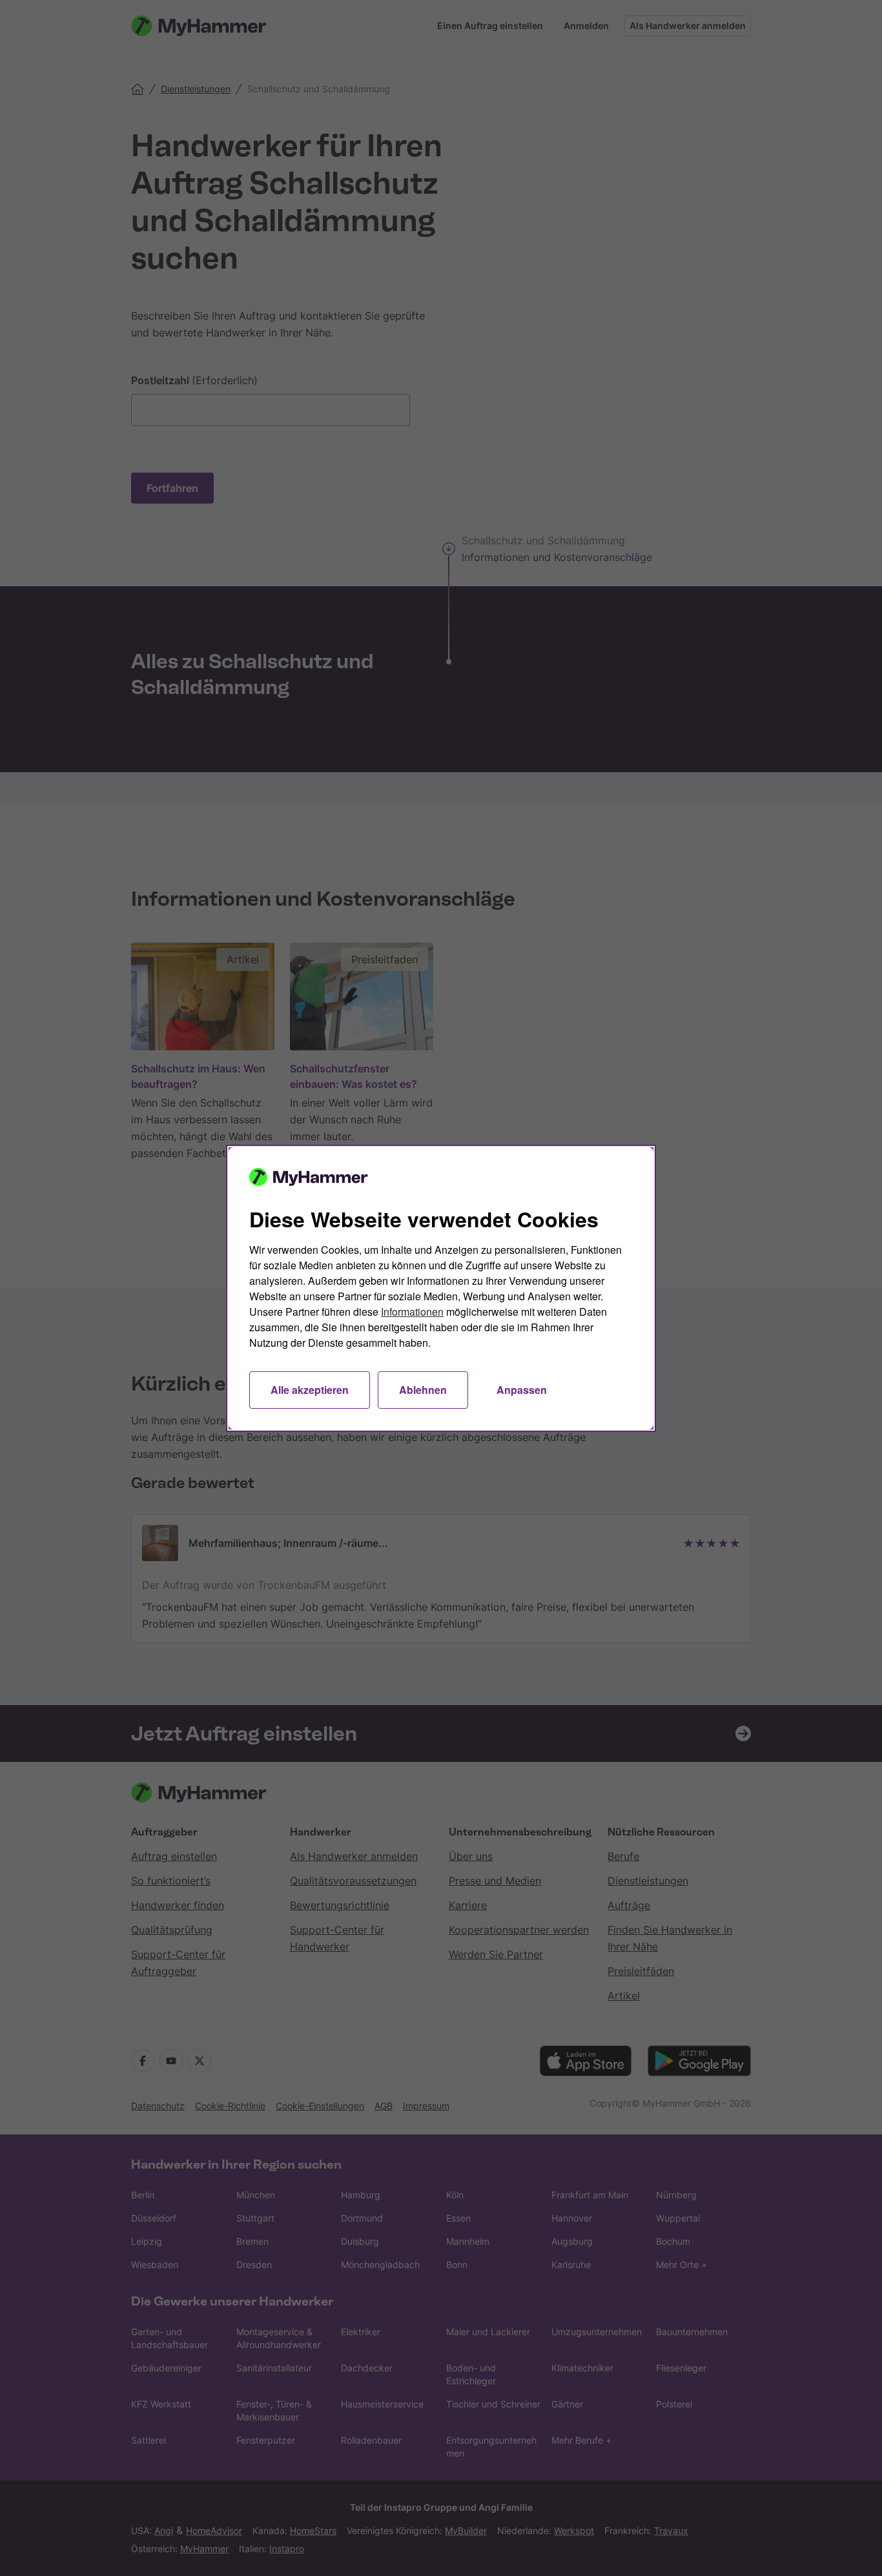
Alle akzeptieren (310, 1390)
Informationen (412, 1312)
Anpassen (522, 1390)
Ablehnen (423, 1390)
